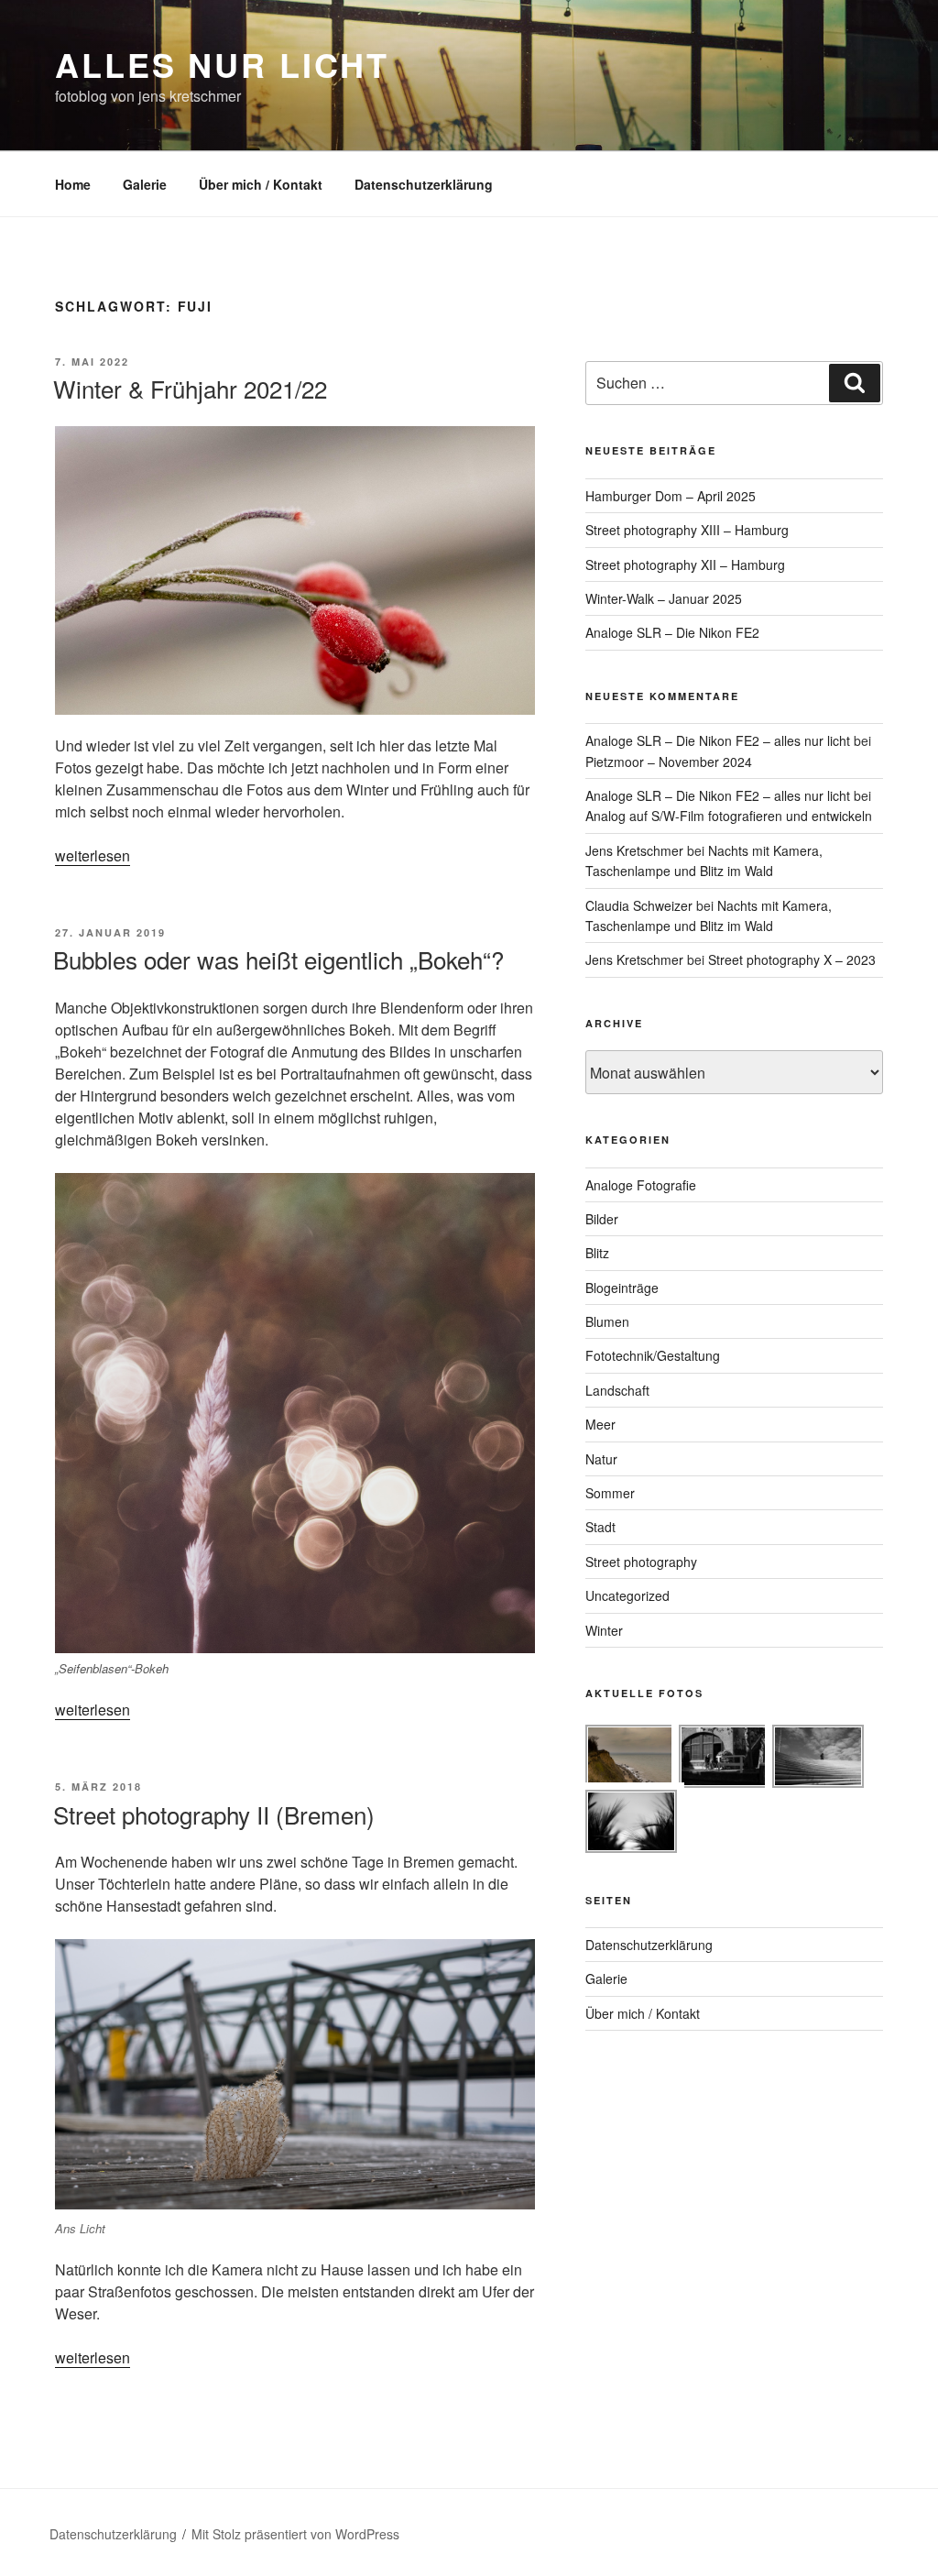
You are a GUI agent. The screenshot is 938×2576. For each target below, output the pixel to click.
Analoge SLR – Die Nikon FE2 (672, 632)
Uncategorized (627, 1595)
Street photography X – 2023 (792, 959)
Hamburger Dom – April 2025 (671, 496)
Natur (601, 1459)
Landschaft (617, 1390)
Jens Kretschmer (634, 850)
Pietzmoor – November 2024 (669, 762)
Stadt (600, 1527)
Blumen (607, 1321)
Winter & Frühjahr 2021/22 (190, 388)
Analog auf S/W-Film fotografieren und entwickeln (729, 816)
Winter (604, 1630)
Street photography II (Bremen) (214, 1814)
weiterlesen (93, 855)
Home (73, 184)
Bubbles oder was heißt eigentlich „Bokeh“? (278, 959)
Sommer (610, 1493)
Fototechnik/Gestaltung (653, 1355)
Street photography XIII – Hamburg (687, 530)
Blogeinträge (622, 1288)
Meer (600, 1424)
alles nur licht (222, 64)
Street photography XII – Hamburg (685, 565)
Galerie (145, 184)
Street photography (641, 1562)
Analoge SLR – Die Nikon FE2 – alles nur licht (718, 740)
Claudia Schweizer (639, 905)
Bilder (602, 1219)
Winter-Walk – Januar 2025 (664, 598)
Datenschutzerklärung (424, 184)
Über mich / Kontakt (261, 184)
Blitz (597, 1253)
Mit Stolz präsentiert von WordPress (295, 2534)
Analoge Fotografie (641, 1185)
